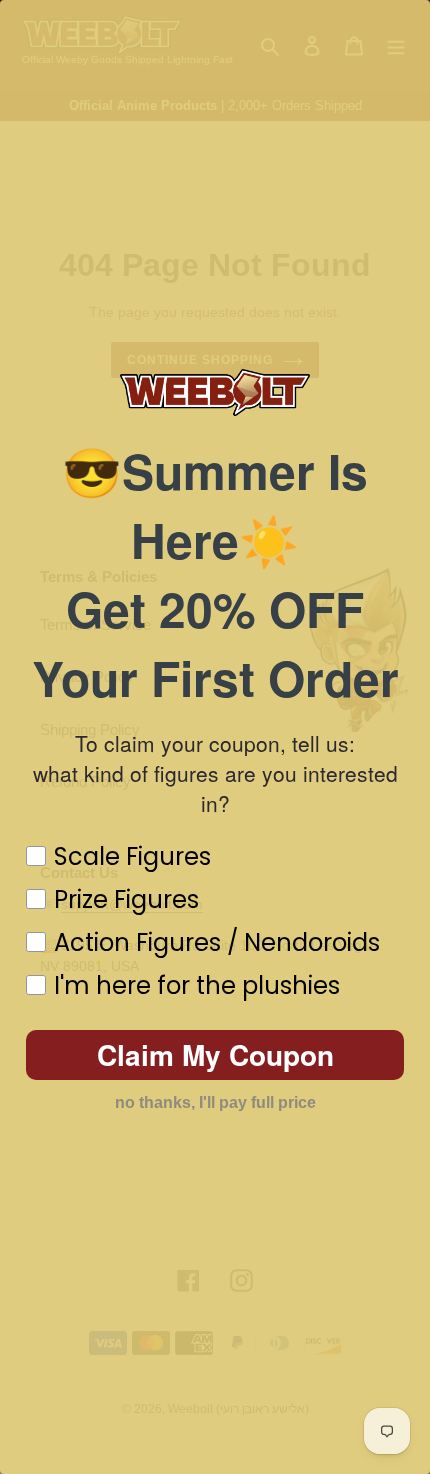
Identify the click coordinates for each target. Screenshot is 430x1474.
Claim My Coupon (215, 1054)
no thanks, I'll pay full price (215, 1102)
